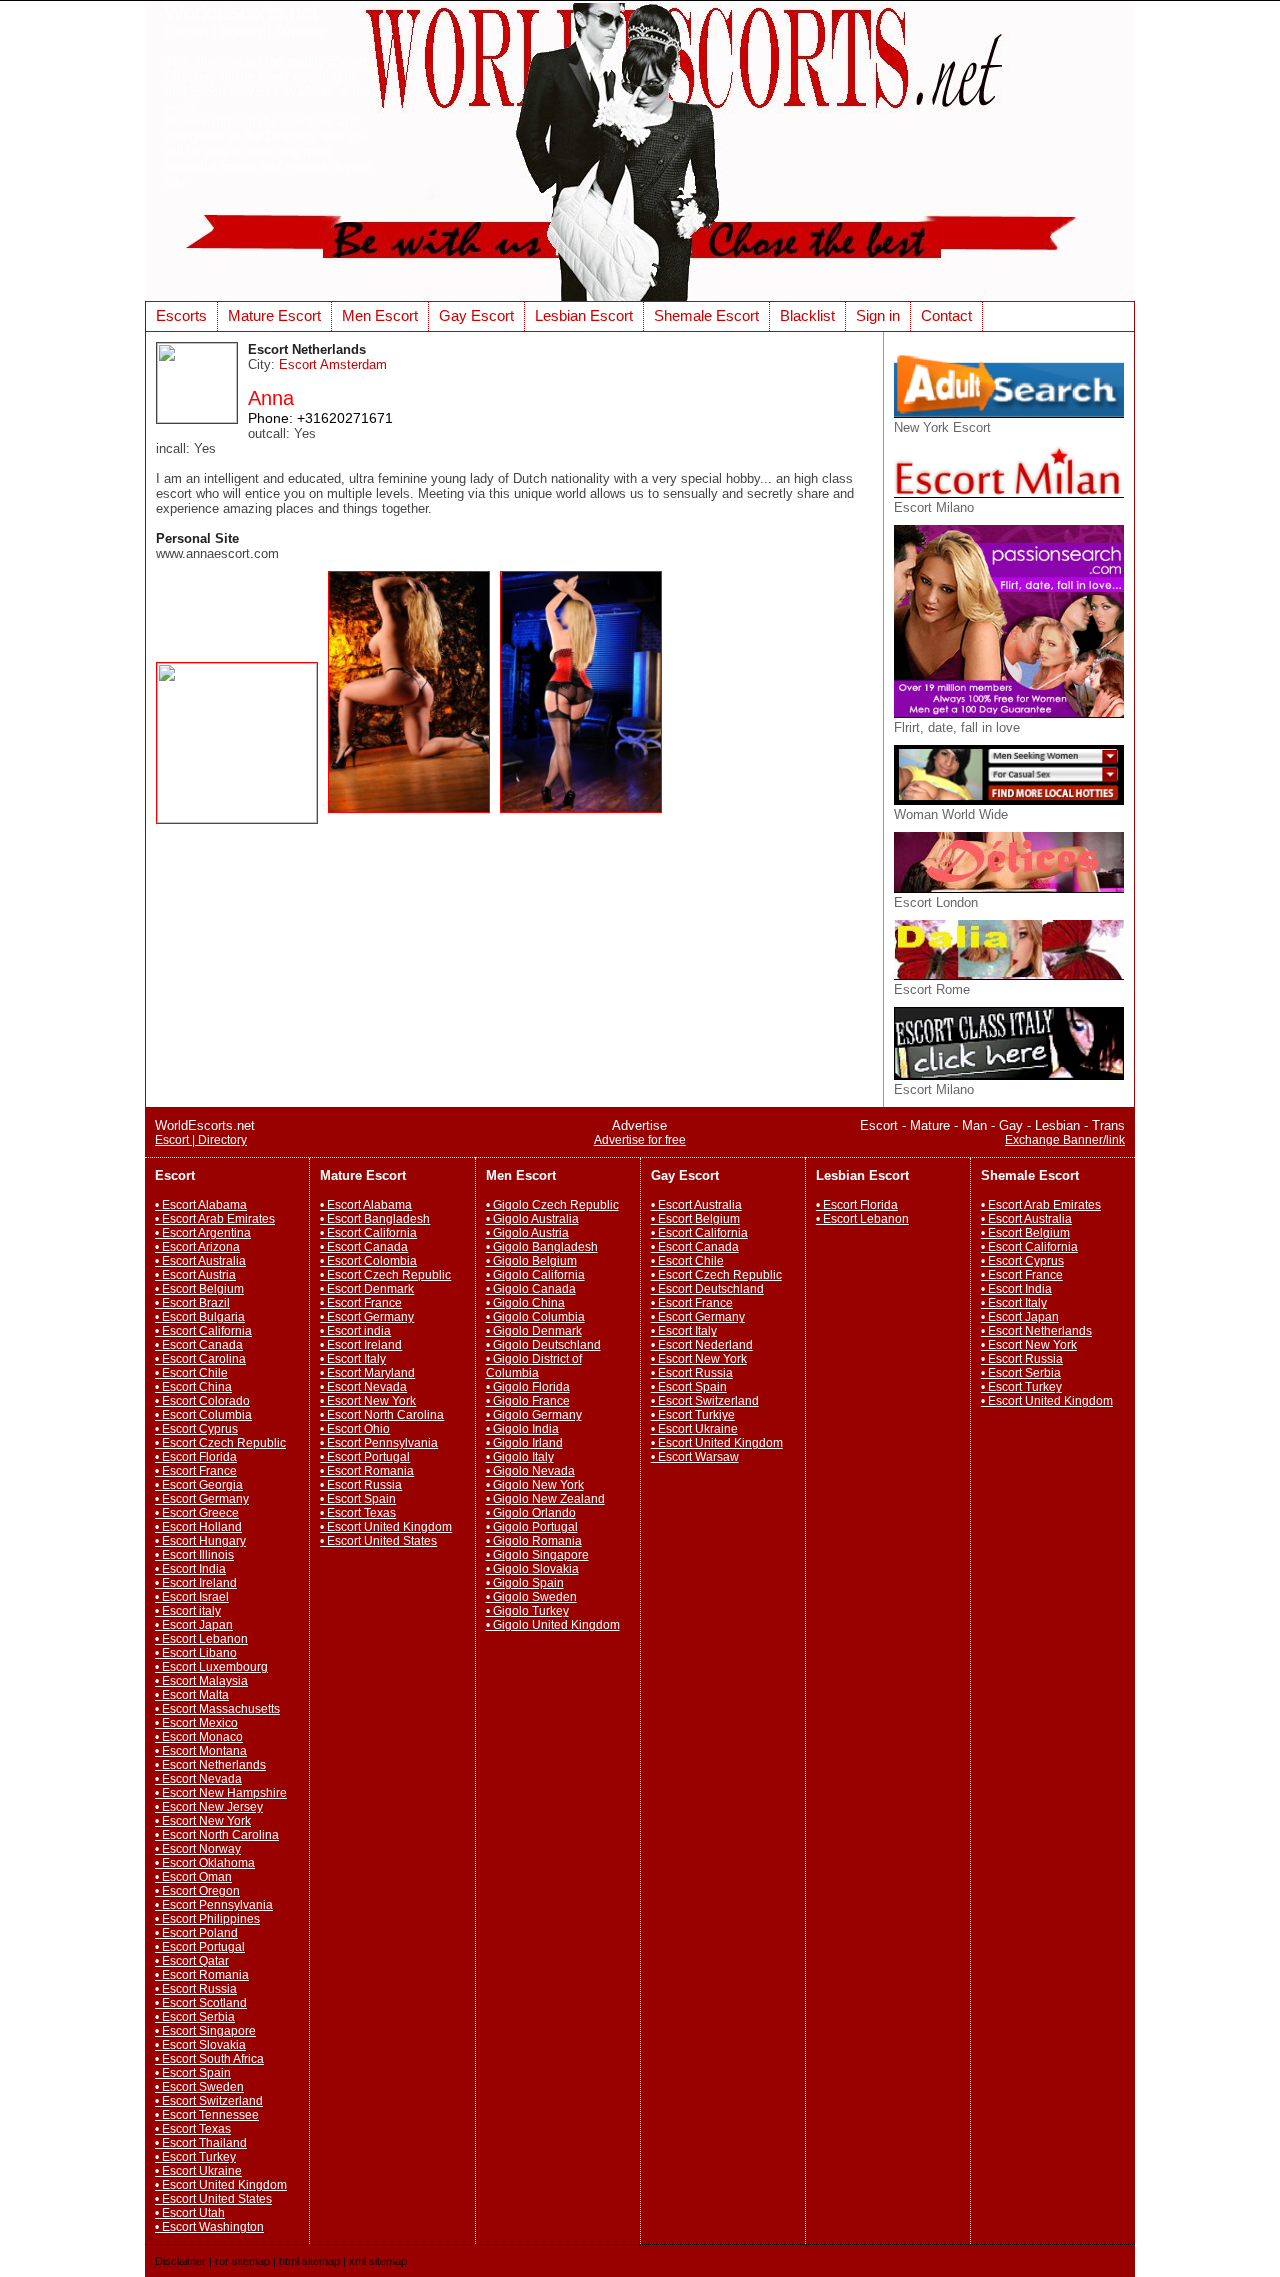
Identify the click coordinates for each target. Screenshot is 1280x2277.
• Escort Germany (202, 1499)
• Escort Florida (196, 1457)
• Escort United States (213, 2199)
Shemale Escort (706, 315)
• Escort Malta (192, 1695)
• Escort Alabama (201, 1205)
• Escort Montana (201, 1751)
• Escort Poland (196, 1933)
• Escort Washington (209, 2227)
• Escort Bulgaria (200, 1317)
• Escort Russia (196, 1989)
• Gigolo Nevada (530, 1471)
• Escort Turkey (195, 2157)
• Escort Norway (198, 1849)
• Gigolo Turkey (527, 1611)
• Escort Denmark (367, 1289)
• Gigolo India (522, 1429)
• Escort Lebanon (201, 1639)
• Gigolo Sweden (531, 1597)
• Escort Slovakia (200, 2045)
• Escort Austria (195, 1275)
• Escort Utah (190, 2213)
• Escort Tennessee (207, 2115)
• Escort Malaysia (201, 1681)
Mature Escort (274, 315)
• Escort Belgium (199, 1289)
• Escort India (190, 1569)
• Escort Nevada (198, 1779)
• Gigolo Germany (534, 1415)
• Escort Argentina (203, 1233)
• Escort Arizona (197, 1247)
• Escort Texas (193, 2129)
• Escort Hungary (200, 1541)
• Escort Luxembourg (211, 1667)
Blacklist (807, 315)
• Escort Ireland (196, 1583)
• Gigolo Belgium (531, 1261)
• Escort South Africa (209, 2059)
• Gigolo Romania (534, 1541)
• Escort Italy (353, 1359)
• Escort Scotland (201, 2003)
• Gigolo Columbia (535, 1317)
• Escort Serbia (195, 2017)
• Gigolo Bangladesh (542, 1247)
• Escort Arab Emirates (215, 1219)
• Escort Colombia (368, 1261)
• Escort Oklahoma (205, 1863)
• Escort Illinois (194, 1555)
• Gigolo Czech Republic (552, 1205)
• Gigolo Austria (527, 1233)
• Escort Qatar (192, 1961)
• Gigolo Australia (532, 1219)
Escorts (181, 315)
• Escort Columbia (203, 1415)
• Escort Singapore (205, 2031)
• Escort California (203, 1331)
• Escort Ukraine (198, 2171)
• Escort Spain (193, 2073)
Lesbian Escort (584, 315)
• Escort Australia (200, 1261)
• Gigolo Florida (528, 1387)
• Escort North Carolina (217, 1835)
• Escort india (355, 1331)
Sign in (878, 315)
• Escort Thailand (201, 2143)
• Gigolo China (525, 1303)
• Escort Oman (193, 1877)
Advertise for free (640, 1140)
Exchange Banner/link (1065, 1140)
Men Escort (380, 315)
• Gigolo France (528, 1401)
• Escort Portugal (200, 1947)
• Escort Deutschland (707, 1289)
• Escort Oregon (197, 1891)
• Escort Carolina (200, 1359)
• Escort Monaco (199, 1737)
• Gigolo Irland (524, 1443)
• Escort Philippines (207, 1919)
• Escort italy (188, 1611)
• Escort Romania (202, 1975)
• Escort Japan (194, 1625)
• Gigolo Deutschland (543, 1345)
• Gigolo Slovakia (532, 1569)
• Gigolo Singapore (537, 1555)
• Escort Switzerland (209, 2101)
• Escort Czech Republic (220, 1443)
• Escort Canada (199, 1345)
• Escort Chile (191, 1373)
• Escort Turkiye (693, 1415)
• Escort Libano (196, 1653)
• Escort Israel (192, 1597)
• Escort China (193, 1387)
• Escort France (196, 1471)
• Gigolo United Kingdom (553, 1625)
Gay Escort (476, 315)
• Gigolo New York (535, 1485)
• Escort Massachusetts (217, 1709)
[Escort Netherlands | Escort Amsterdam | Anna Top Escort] (242, 818)
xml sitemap (378, 2261)
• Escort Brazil (192, 1303)
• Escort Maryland (367, 1373)
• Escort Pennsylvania (214, 1905)
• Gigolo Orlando (531, 1513)
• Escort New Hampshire (221, 1793)
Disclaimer (180, 2261)
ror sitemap (242, 2261)
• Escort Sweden (199, 2087)
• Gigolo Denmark (534, 1331)
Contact (946, 315)
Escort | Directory (201, 1140)
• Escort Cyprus (196, 1429)
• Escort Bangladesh (375, 1219)
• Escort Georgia (199, 1485)
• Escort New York (203, 1821)
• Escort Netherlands (210, 1765)
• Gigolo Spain (525, 1583)
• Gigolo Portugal (532, 1527)
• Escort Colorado (202, 1401)
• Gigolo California (535, 1275)
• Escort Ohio (355, 1429)
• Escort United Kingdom (221, 2185)
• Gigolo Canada (531, 1289)
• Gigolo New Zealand (545, 1499)
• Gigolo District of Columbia (534, 1366)
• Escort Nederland (702, 1345)
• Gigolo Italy (520, 1457)
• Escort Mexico (196, 1723)
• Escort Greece (197, 1513)
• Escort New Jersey (209, 1807)
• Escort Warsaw (695, 1457)
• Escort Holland (198, 1527)
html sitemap (309, 2261)
